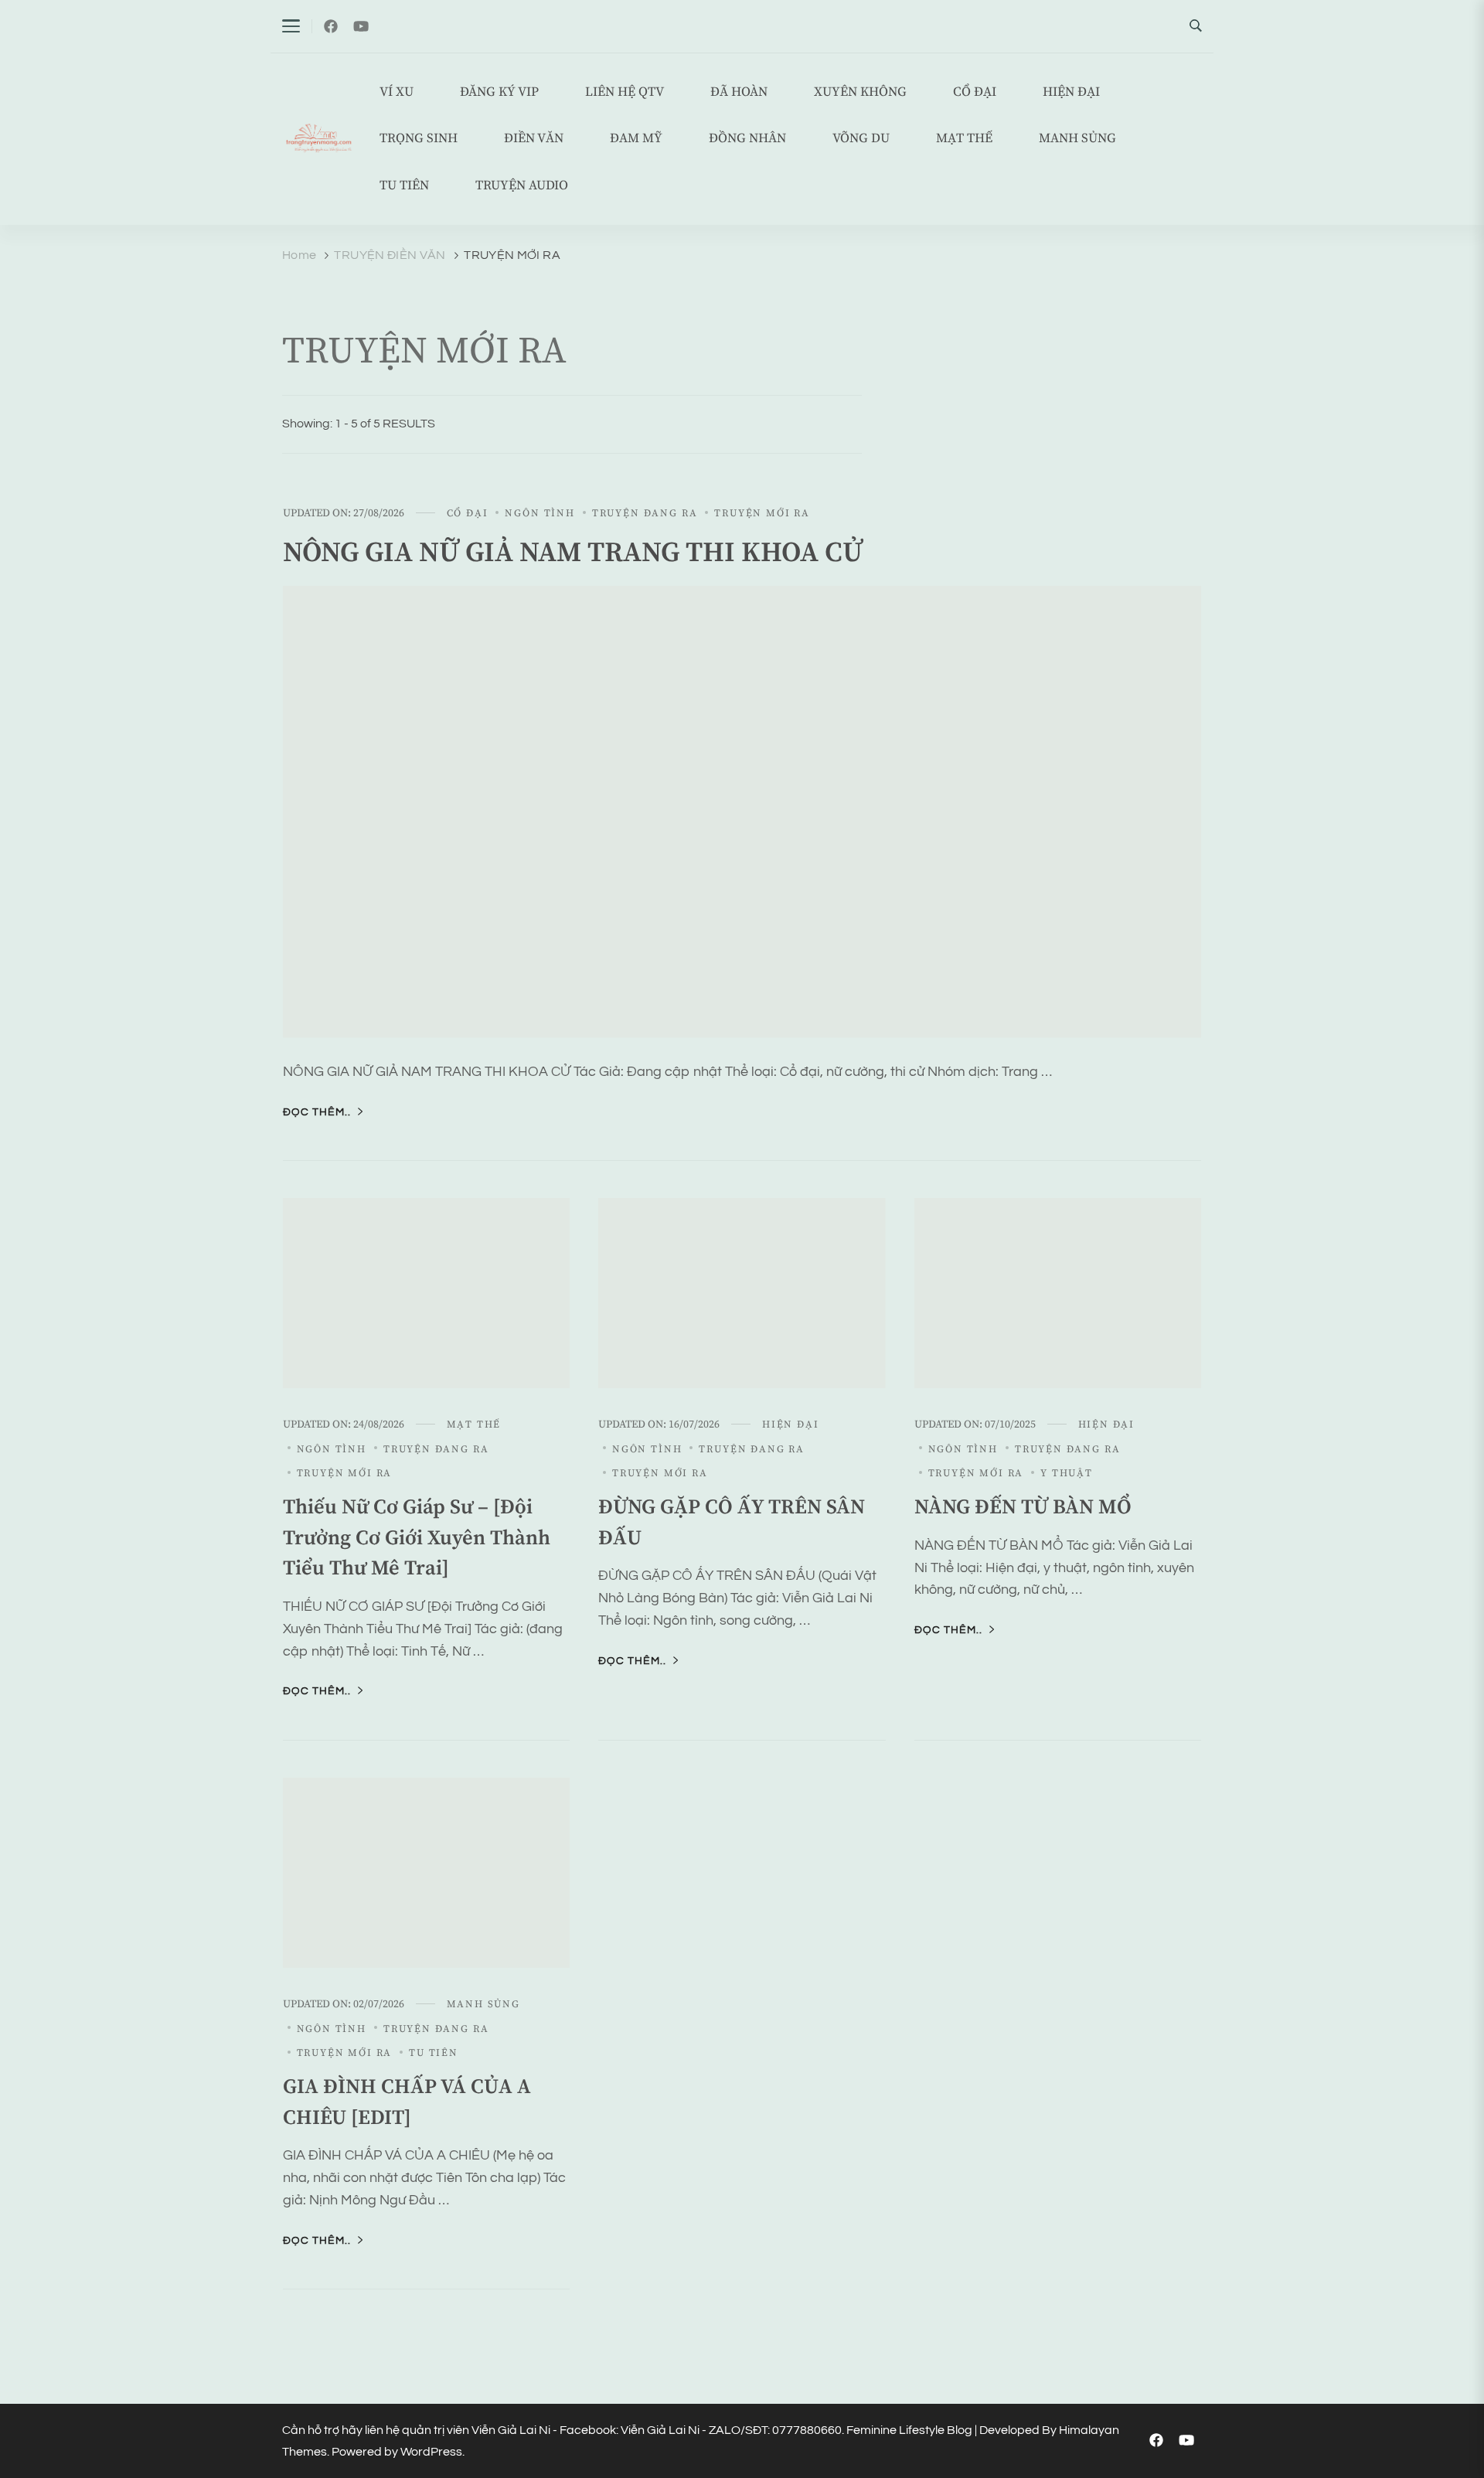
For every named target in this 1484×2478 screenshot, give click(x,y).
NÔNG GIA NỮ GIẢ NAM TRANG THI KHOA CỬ (573, 553)
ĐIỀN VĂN (534, 139)
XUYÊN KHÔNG (860, 92)
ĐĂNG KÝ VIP (499, 92)
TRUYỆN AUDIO (522, 186)
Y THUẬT (1067, 1473)
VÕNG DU (861, 139)
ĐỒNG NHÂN (747, 139)
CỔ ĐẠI (975, 92)
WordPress (431, 2452)
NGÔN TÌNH (539, 513)
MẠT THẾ (964, 139)
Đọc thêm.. (317, 1112)
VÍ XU (397, 92)
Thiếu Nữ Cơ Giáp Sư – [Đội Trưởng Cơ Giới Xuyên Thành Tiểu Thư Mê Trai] (417, 1538)
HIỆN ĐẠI (1071, 92)
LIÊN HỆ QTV (625, 92)
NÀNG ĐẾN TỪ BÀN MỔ (1023, 1508)
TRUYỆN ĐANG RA (645, 513)
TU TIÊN (404, 186)
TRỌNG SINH (419, 139)
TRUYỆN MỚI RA (762, 513)
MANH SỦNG (1077, 139)
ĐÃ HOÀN (739, 92)
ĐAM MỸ (636, 139)
